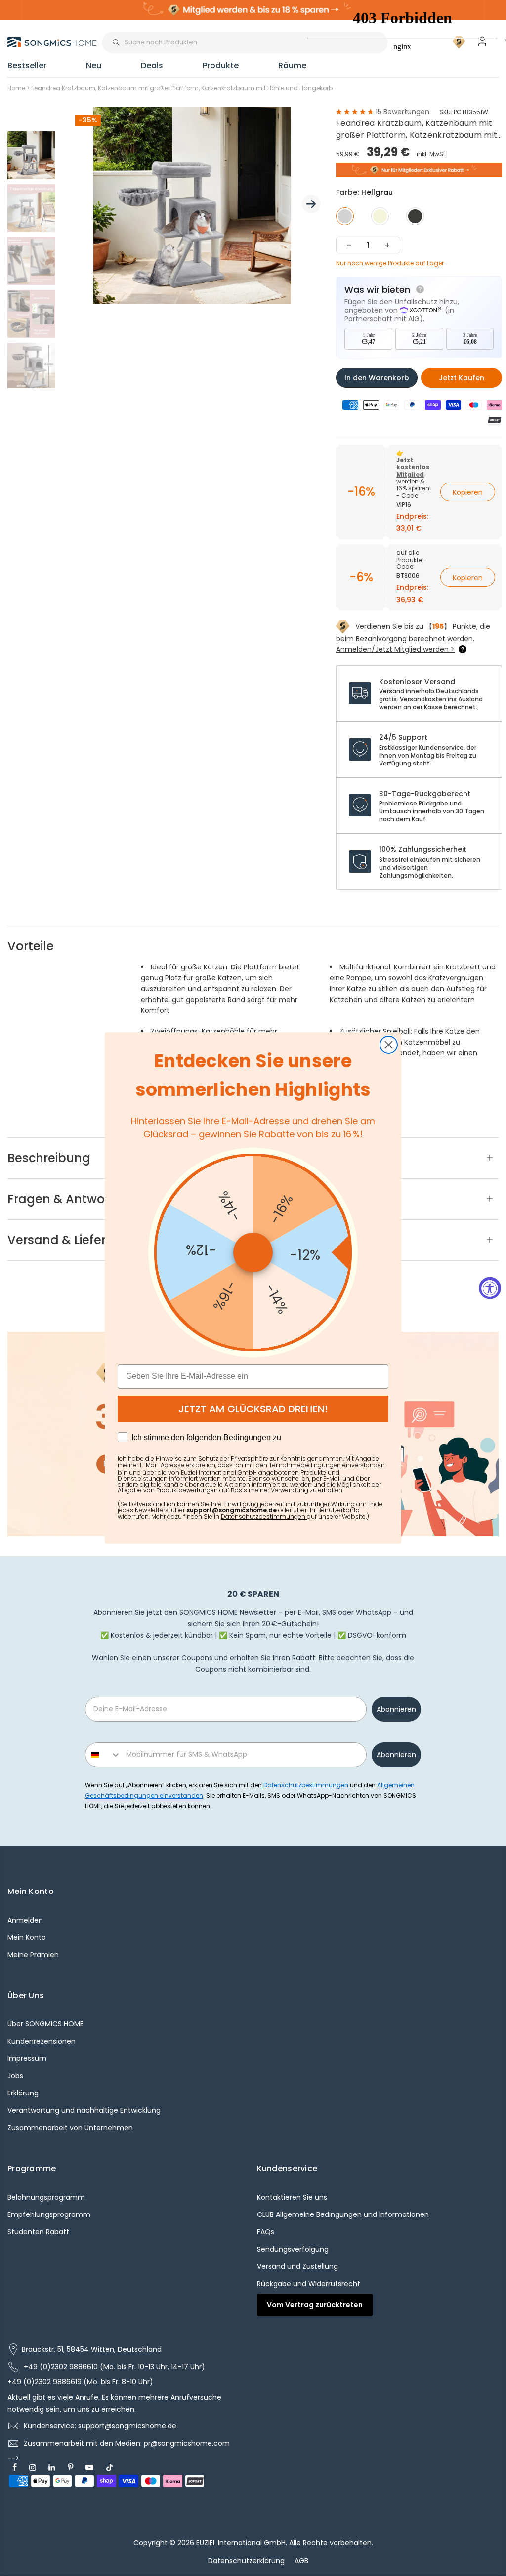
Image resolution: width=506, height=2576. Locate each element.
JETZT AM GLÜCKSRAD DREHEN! (253, 1409)
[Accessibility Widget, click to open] (490, 1288)
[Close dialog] (389, 1045)
